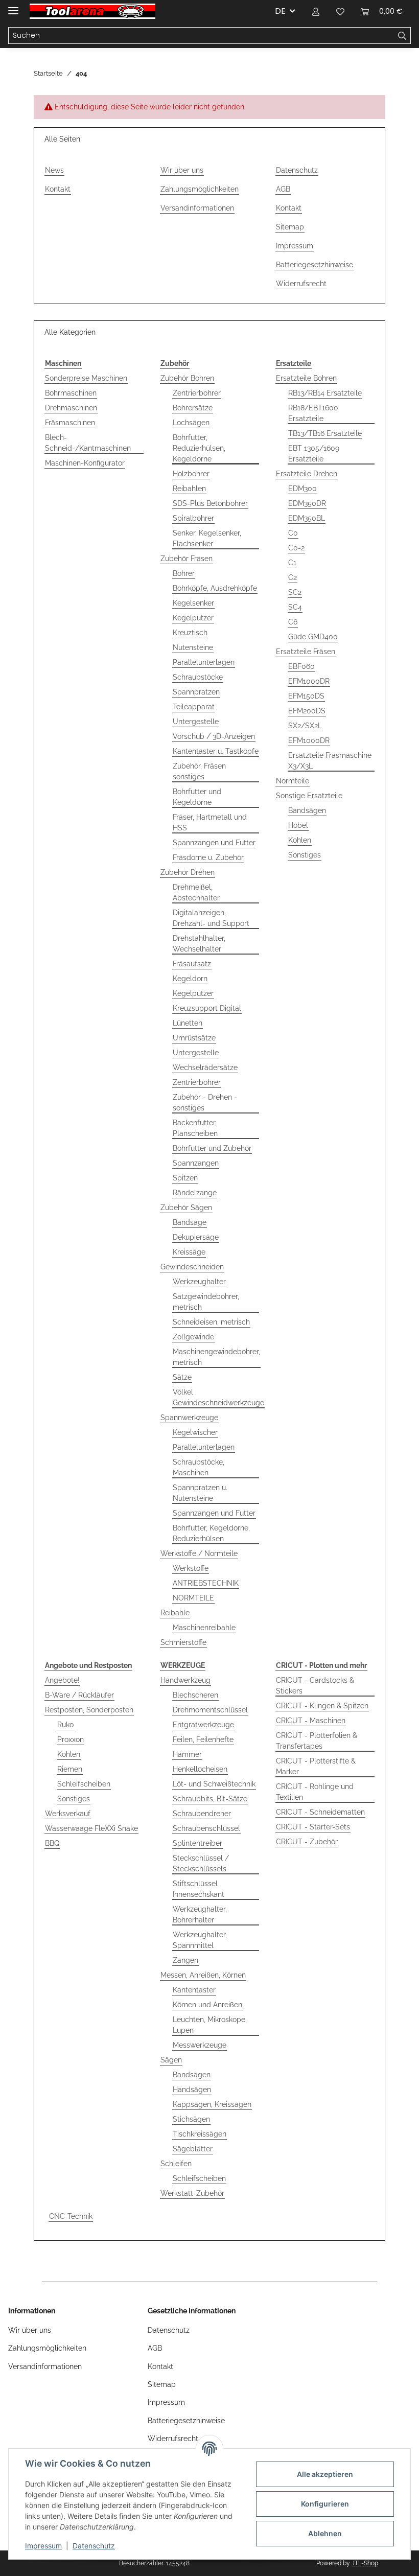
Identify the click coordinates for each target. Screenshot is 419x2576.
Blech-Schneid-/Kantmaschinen (88, 443)
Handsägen (192, 2090)
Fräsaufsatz (192, 964)
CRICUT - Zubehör (307, 1842)
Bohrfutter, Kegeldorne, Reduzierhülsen (211, 1533)
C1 (292, 563)
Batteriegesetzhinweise (315, 265)
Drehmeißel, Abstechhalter (196, 892)
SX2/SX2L (305, 726)
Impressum (43, 2546)
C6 (293, 622)
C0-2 (296, 548)
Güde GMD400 (313, 637)
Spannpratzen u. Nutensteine (200, 1493)
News (54, 170)
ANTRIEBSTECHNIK (206, 1583)
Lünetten (188, 1023)
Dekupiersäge (196, 1237)
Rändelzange (195, 1193)
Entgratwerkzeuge (203, 1725)
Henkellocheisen (200, 1769)
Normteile (293, 781)
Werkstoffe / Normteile (199, 1553)
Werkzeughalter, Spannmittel (200, 1940)
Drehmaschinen (71, 408)
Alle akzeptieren (325, 2474)
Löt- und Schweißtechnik (214, 1784)
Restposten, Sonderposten (89, 1710)
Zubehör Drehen (188, 872)
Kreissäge (189, 1252)
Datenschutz (94, 2546)
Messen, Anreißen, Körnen (203, 1975)
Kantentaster (194, 1990)
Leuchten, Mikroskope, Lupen (210, 2025)
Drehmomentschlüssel (210, 1710)
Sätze (182, 1377)
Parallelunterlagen (204, 662)
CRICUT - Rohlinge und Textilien (315, 1792)
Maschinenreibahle (204, 1628)
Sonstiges (305, 855)
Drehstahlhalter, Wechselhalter (199, 944)
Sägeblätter (193, 2149)
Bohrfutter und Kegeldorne (197, 797)
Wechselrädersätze (205, 1067)
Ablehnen (325, 2533)
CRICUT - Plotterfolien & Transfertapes (317, 1741)
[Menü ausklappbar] (13, 6)
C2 (293, 577)
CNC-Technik (71, 2216)
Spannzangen (196, 1163)
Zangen (185, 1960)
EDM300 (302, 489)
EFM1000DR (309, 681)
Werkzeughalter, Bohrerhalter (200, 1914)
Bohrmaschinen (71, 393)
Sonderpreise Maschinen (86, 378)
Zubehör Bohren (187, 378)
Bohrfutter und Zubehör (212, 1148)
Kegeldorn (190, 979)
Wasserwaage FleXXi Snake (91, 1828)
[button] (316, 11)
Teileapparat (194, 707)
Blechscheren (195, 1695)
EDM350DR (307, 503)
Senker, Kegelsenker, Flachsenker (207, 538)
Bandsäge (190, 1222)
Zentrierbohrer (197, 393)
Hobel (298, 825)
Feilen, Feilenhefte (203, 1739)
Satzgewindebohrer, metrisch (206, 1302)
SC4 (295, 607)
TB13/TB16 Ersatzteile (325, 433)
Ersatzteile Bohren (306, 378)
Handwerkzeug (185, 1680)
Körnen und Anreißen (207, 2005)
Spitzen (185, 1178)
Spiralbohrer (193, 518)
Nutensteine (193, 647)
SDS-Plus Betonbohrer (210, 503)
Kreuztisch (190, 633)
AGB (283, 189)
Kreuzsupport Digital (207, 1008)
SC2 (295, 592)
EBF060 (301, 666)
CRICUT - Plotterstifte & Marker (316, 1766)
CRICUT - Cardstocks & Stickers (315, 1686)
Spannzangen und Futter (214, 843)
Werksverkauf (68, 1814)
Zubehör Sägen (186, 1208)
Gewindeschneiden (192, 1267)
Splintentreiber (197, 1843)
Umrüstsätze (194, 1038)
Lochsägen (191, 423)
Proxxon (71, 1739)
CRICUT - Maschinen (311, 1721)
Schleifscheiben (84, 1784)
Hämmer (187, 1754)
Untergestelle (196, 722)
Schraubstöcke (198, 677)
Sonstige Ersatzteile (309, 796)
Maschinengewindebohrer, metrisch (216, 1357)
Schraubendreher (202, 1814)
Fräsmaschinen (70, 423)
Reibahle (175, 1613)
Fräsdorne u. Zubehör (208, 857)
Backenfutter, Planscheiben (195, 1128)
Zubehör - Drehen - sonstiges (205, 1103)
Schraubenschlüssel (206, 1828)
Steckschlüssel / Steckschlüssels (201, 1863)
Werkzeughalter (199, 1282)
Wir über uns (182, 170)
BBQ (52, 1843)
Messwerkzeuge (200, 2045)
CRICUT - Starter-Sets (313, 1827)
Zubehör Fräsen (187, 559)
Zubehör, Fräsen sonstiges (199, 771)
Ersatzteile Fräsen (306, 652)
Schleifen (176, 2164)
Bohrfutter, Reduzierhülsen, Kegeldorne (199, 448)
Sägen (171, 2060)
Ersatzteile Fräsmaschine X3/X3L (330, 761)
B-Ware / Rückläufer (79, 1695)
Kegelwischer (195, 1432)
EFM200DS (307, 711)
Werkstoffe (191, 1568)
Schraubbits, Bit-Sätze (210, 1799)
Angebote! (62, 1680)
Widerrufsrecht (301, 284)
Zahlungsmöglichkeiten (200, 189)
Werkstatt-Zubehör (192, 2193)
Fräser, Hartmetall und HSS (210, 822)
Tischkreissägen (200, 2134)
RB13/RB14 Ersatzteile (325, 393)
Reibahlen (189, 489)
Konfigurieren (325, 2504)
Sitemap (290, 227)
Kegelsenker (193, 603)
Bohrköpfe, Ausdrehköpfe (215, 588)
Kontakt (58, 189)
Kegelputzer (193, 618)
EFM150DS (306, 696)
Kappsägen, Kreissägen (212, 2104)
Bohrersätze (193, 408)
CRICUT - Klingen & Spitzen (322, 1706)
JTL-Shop (365, 2563)
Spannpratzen (196, 692)
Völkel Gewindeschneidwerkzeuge (218, 1397)
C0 (293, 533)
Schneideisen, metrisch (211, 1322)
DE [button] (280, 11)
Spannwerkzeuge (189, 1418)
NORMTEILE (193, 1598)
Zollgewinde (193, 1337)
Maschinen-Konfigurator (85, 463)
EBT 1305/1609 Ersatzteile (314, 454)
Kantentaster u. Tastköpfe (216, 751)
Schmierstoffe (183, 1642)
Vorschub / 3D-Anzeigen (214, 736)
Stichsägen (191, 2119)
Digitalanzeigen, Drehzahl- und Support (211, 918)
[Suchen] (402, 36)
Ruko (65, 1725)
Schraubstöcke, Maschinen (199, 1467)
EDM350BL (307, 518)
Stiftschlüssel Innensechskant (199, 1889)
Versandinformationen (197, 208)
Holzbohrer (191, 474)
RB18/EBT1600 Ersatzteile (313, 413)
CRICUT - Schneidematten (320, 1812)
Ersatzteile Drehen (307, 474)
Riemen (70, 1769)
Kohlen (300, 840)
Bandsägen (307, 810)
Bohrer (184, 573)
